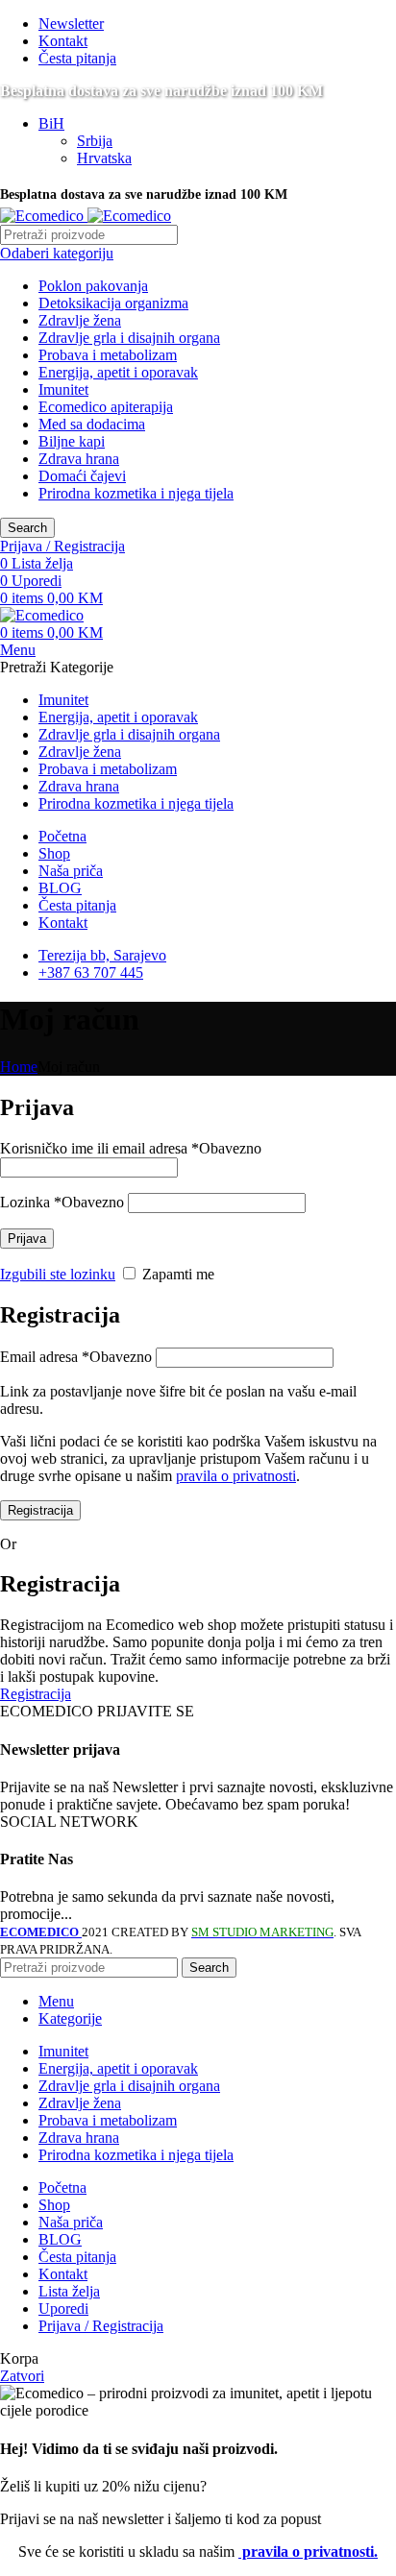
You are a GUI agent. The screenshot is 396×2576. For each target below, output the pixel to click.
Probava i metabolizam (108, 355)
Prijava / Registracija (101, 2326)
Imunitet (63, 389)
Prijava (27, 1239)
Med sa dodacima (92, 424)
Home (19, 1067)
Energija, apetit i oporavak (118, 372)
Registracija (40, 1510)
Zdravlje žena (80, 320)
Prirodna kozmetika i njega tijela (136, 493)
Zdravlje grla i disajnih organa (129, 338)
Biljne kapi (72, 441)
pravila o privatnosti (236, 1476)
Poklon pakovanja (93, 286)
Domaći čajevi (82, 476)
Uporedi (63, 2309)
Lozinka (62, 1202)
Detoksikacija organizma (113, 303)
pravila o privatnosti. (308, 2552)
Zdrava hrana (79, 459)
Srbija (95, 141)
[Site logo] (44, 216)
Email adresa (76, 1357)
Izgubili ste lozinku (58, 1274)
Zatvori (22, 2376)
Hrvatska (104, 158)
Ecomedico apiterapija (106, 407)
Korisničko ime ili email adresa (131, 1148)
